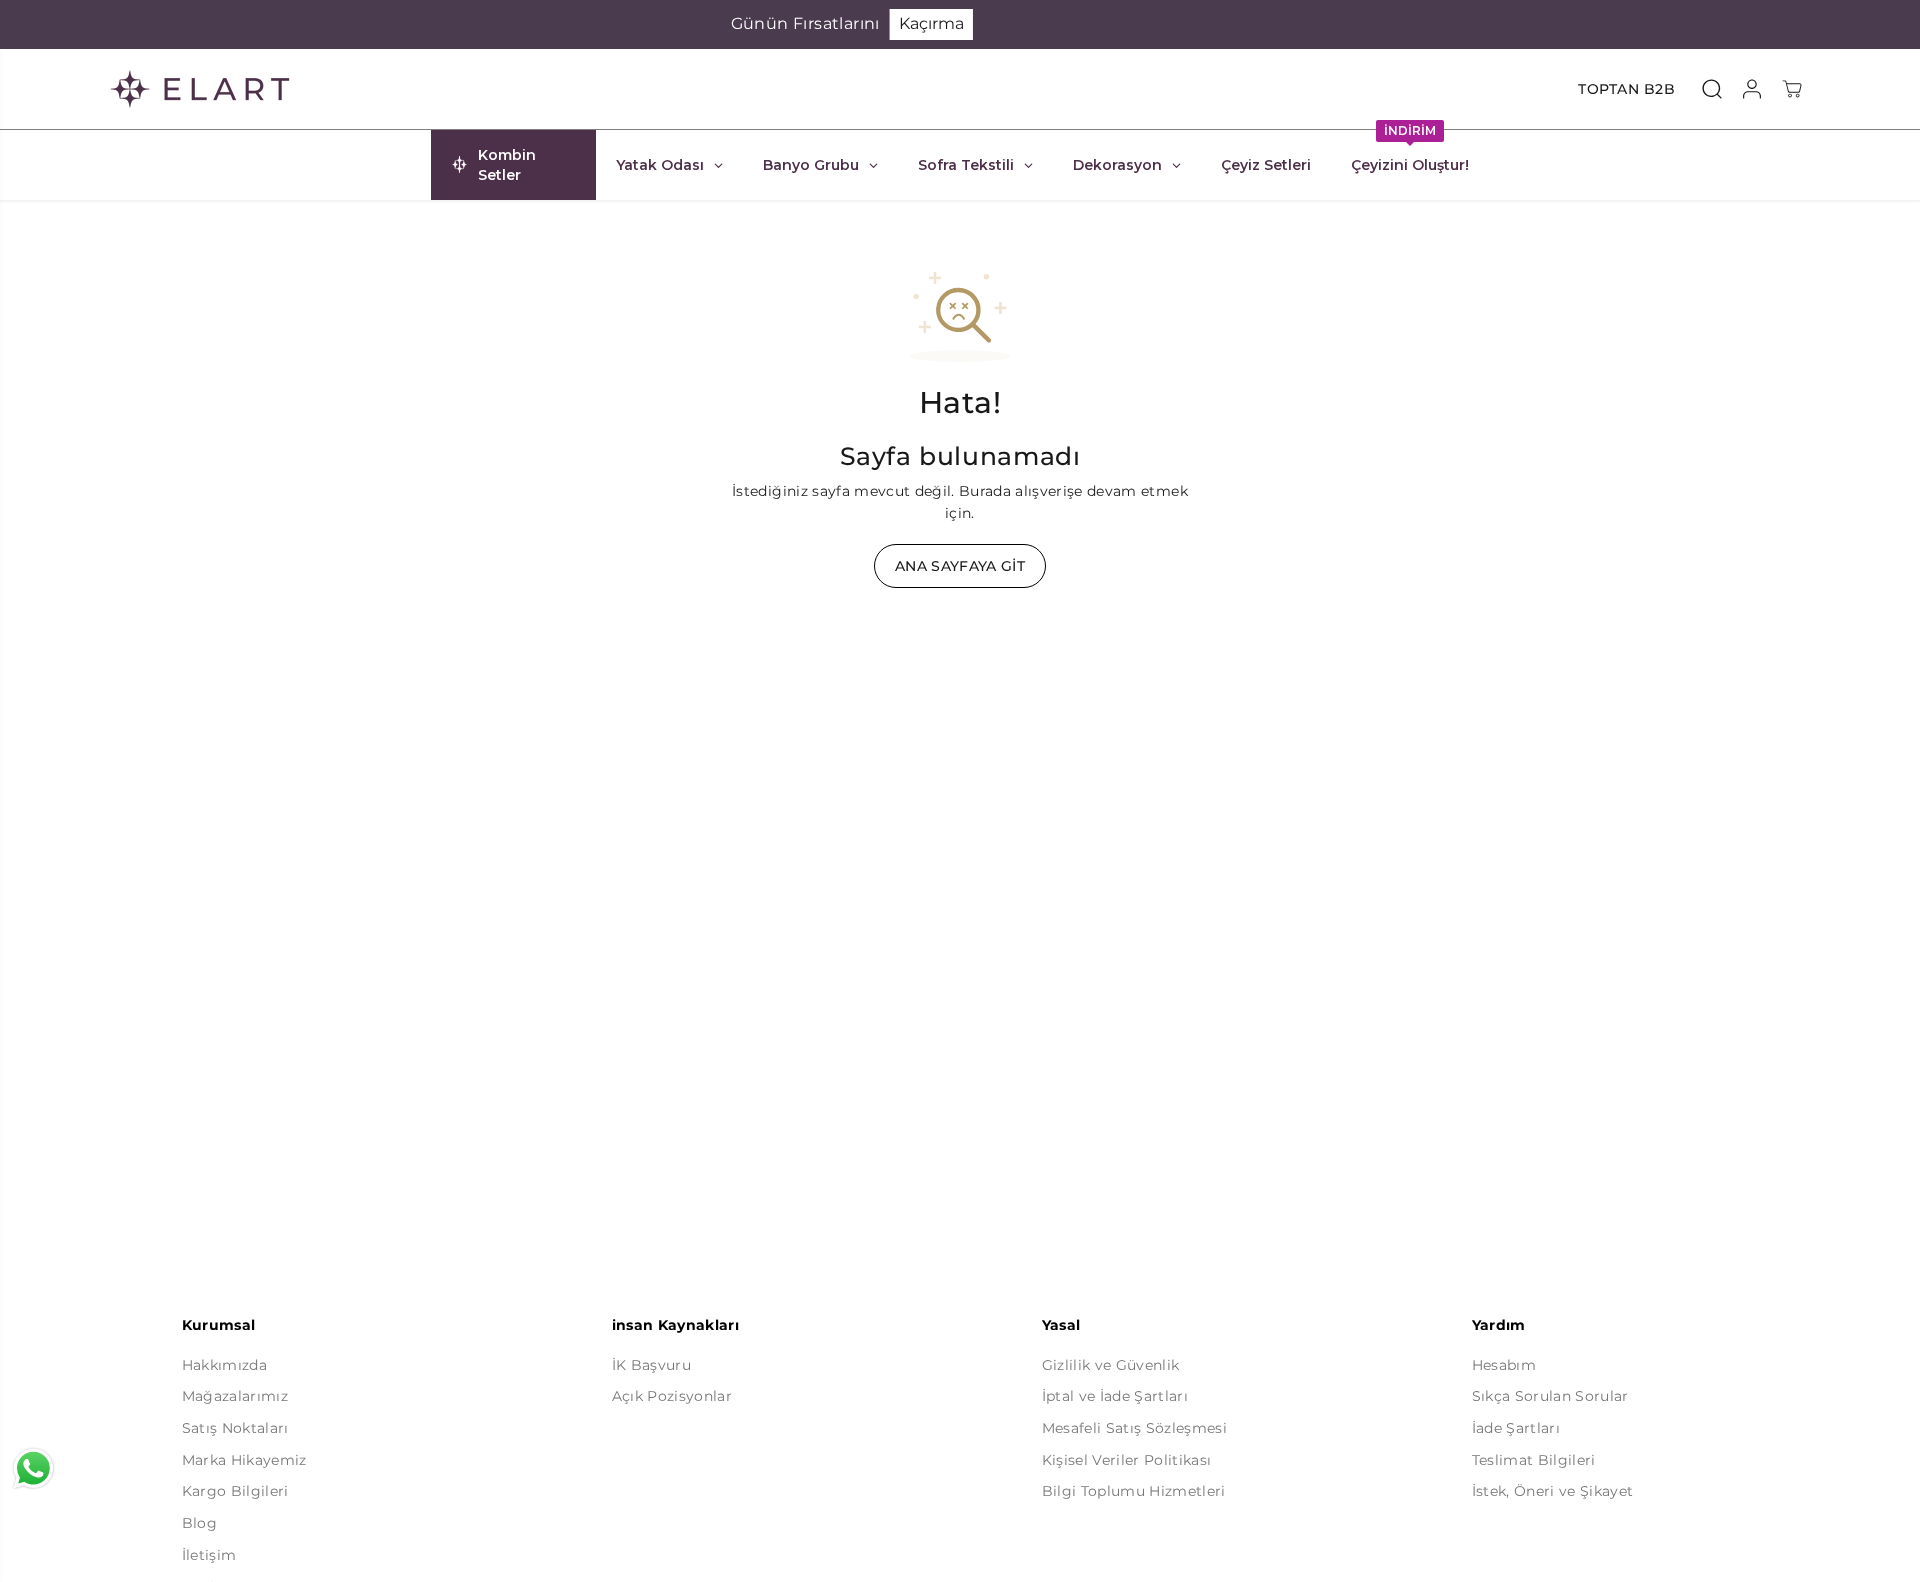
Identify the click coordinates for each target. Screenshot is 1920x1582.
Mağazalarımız (235, 1396)
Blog (199, 1523)
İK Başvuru (651, 1365)
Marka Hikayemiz (244, 1460)
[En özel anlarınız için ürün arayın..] (1712, 89)
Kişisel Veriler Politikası (1127, 1460)
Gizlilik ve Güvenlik (1111, 1365)
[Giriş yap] (1752, 89)
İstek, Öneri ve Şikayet (1553, 1491)
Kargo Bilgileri (235, 1491)
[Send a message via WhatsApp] (33, 1468)
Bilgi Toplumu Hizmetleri (1134, 1491)
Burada (985, 491)
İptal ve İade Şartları (1115, 1396)
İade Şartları (1516, 1428)
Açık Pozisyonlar (672, 1396)
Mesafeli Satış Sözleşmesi (1135, 1428)
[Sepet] (1792, 89)
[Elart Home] (200, 89)
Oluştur (1176, 23)
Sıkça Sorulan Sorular (1550, 1396)
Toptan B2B (1626, 89)
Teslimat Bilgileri (1534, 1460)
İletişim (209, 1555)
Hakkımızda (224, 1365)
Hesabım (1504, 1365)
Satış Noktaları (235, 1428)
